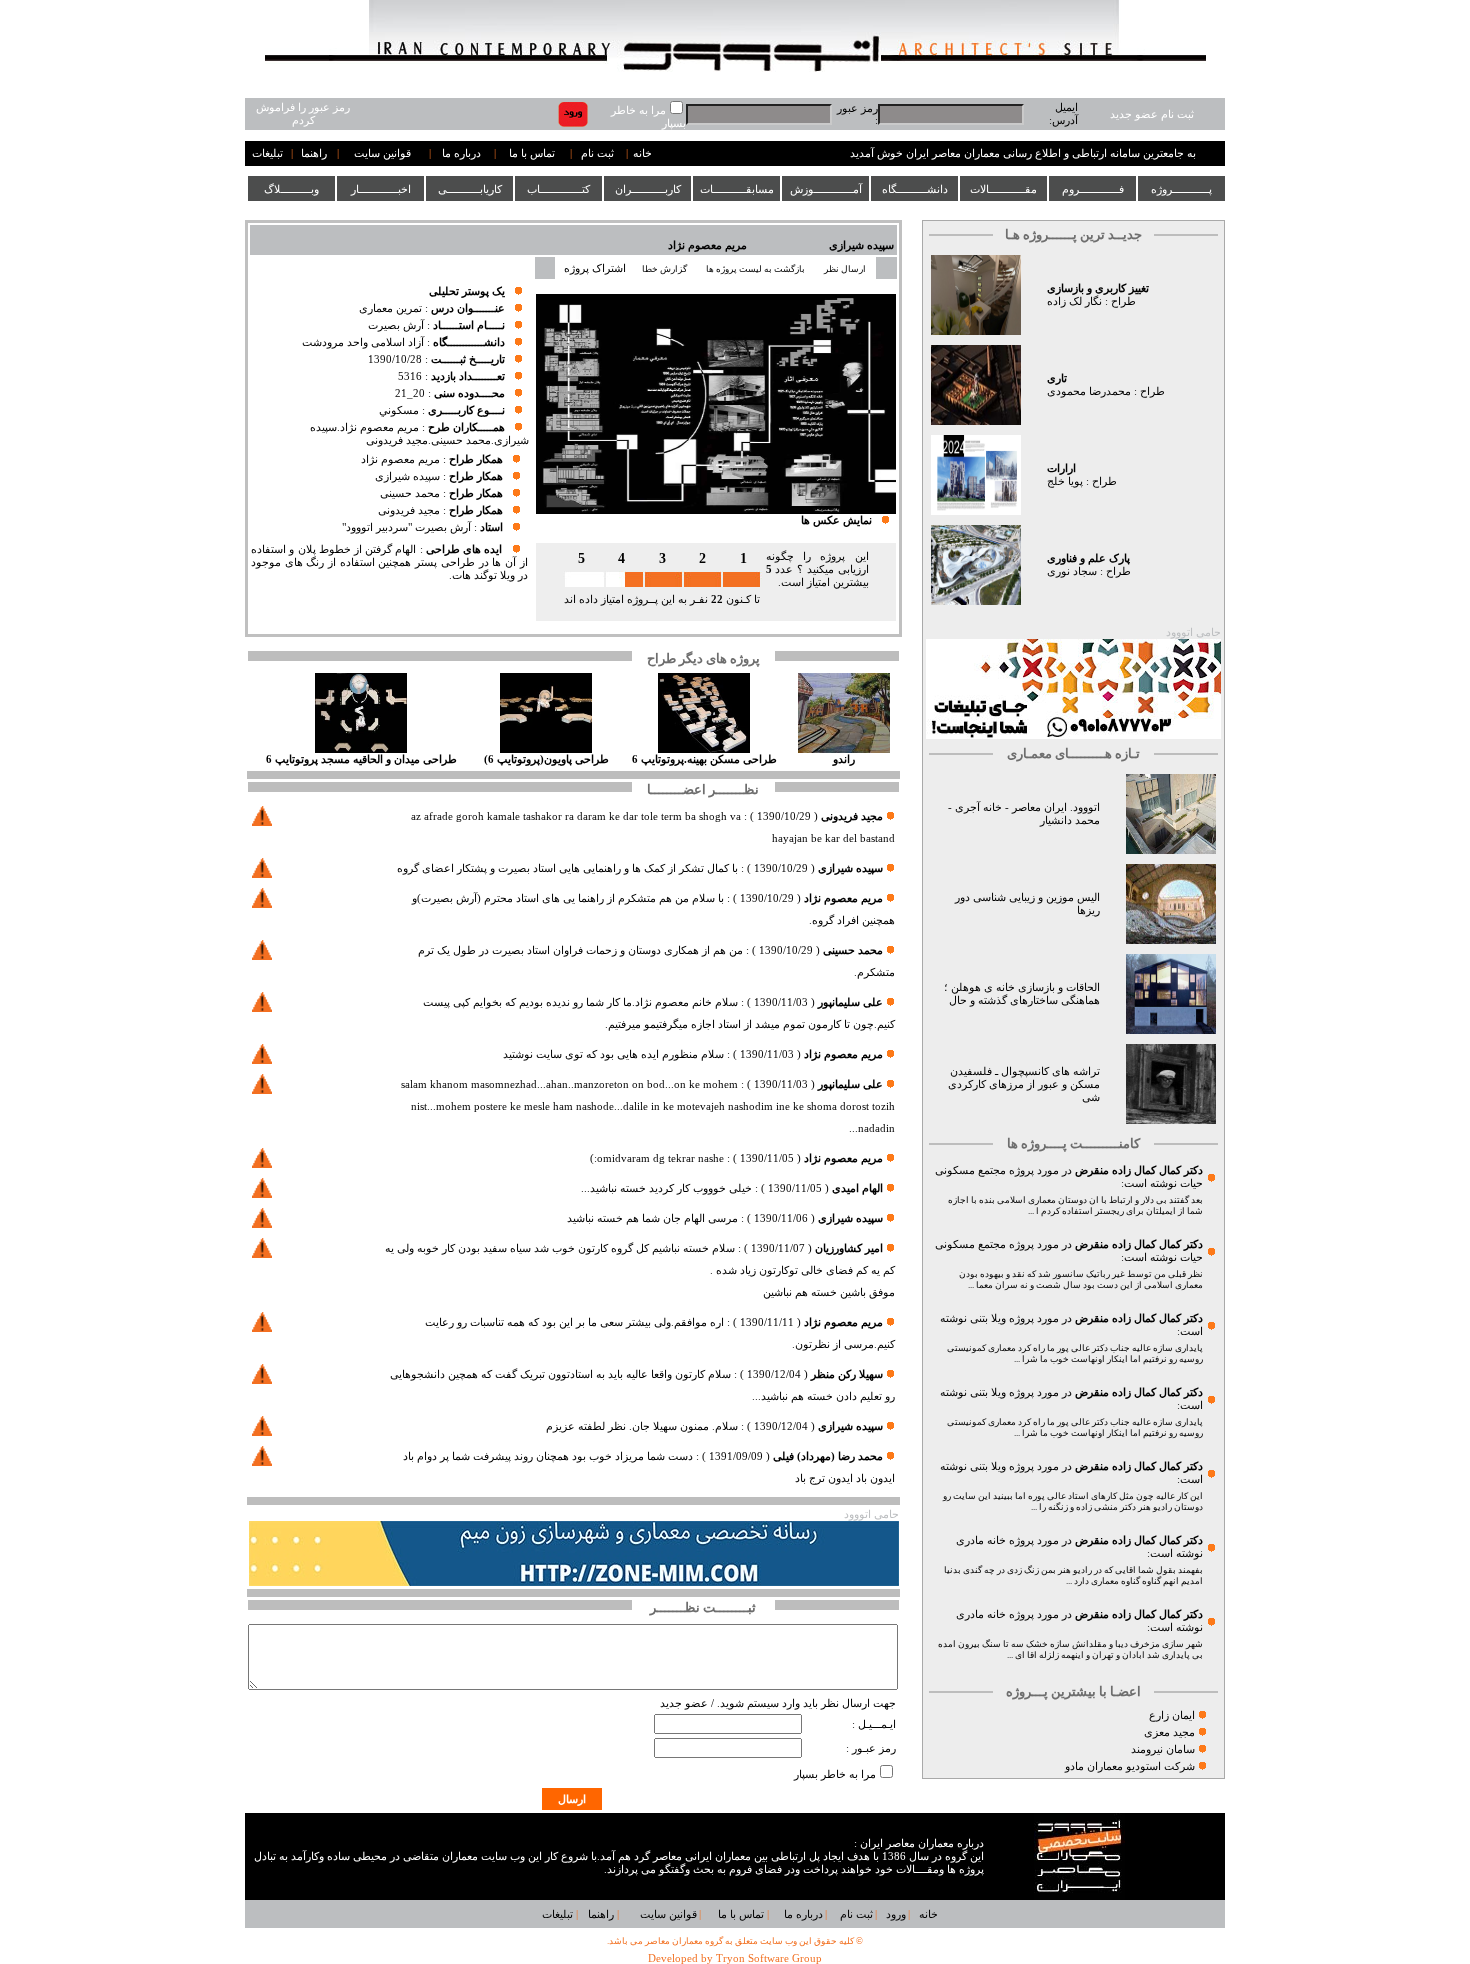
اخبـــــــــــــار (381, 189)
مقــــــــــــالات (1003, 189)
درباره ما (461, 153)
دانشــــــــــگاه (915, 189)
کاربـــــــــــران (648, 189)
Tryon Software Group (769, 1958)
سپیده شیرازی (861, 245)
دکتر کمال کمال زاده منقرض (1139, 1170)
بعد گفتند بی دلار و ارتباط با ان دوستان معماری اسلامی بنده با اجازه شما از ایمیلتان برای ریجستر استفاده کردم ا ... (1075, 1205)
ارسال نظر (846, 269)
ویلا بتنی (988, 1318)
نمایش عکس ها (836, 520)
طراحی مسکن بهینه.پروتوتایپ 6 (704, 759)
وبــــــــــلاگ (291, 189)
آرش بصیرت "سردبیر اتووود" (406, 527)
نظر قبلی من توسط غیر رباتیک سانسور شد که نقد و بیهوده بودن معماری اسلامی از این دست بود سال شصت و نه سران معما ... (1081, 1279)
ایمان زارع (1172, 1715)
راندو (844, 759)
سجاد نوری (1072, 571)
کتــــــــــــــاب (558, 189)
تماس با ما (532, 153)
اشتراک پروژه (595, 268)
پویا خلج (1065, 481)
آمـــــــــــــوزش (826, 189)
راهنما (314, 153)
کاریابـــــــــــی (470, 189)
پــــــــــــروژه (1181, 189)
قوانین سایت (382, 153)
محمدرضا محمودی (1089, 391)
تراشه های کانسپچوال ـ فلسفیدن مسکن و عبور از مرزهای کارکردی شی (1024, 1084)
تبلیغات (267, 153)
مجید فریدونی (409, 510)
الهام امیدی (857, 1188)
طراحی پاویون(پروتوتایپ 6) (546, 759)
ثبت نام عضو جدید (1152, 114)
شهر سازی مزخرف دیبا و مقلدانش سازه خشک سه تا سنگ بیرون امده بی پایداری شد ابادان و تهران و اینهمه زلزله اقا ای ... (1070, 1649)
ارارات (1061, 468)
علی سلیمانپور (850, 1002)
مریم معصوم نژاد (707, 245)
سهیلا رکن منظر (847, 1374)
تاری (1057, 378)
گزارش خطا (664, 269)
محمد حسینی (410, 493)
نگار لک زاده (1074, 301)
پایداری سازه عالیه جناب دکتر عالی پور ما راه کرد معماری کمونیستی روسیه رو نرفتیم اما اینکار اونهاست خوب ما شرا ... (1075, 1353)
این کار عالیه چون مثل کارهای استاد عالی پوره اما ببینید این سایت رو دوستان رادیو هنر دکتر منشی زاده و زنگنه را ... (1073, 1501)
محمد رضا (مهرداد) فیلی (828, 1456)
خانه (642, 153)
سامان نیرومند (1163, 1749)
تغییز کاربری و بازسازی (1098, 288)
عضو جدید (684, 1703)
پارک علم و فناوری (1088, 558)
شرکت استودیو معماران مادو (1130, 1766)
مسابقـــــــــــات (737, 189)
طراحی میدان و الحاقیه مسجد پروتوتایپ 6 (361, 759)
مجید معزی (1169, 1732)
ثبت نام (597, 153)
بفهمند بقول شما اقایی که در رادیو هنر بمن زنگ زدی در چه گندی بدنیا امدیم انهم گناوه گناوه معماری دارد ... (1073, 1575)
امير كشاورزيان (849, 1248)
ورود (896, 1914)
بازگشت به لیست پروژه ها (755, 269)
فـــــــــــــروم (1093, 189)
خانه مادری (981, 1540)
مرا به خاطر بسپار (835, 1774)
